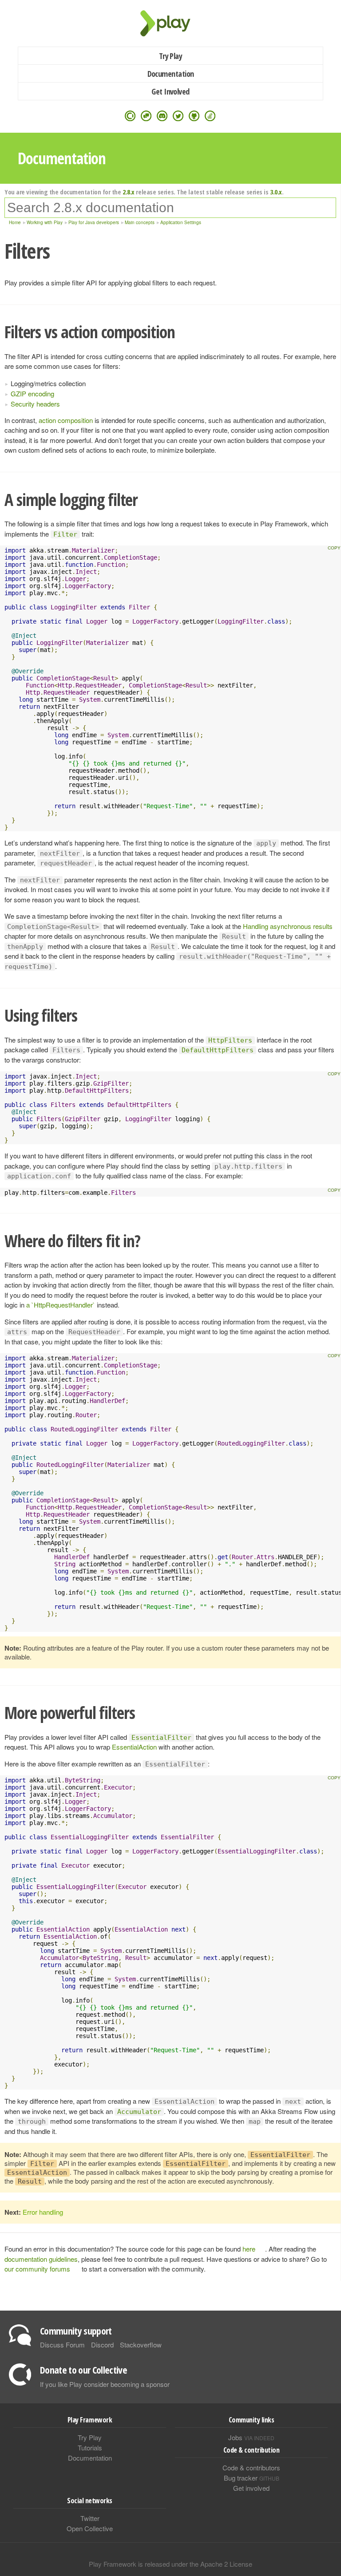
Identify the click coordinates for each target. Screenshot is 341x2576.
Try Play (171, 56)
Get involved (251, 2488)
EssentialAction (134, 1747)
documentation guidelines (41, 2259)
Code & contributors (251, 2467)
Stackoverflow (141, 2345)
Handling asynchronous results (288, 926)
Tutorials (90, 2448)
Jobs (251, 2437)
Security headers (35, 404)
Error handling (43, 2212)
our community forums (37, 2269)
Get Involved (170, 91)
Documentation (171, 74)
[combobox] (170, 208)
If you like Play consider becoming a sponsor (105, 2384)
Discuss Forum (62, 2345)
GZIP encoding (32, 393)
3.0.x (276, 192)
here (249, 2249)
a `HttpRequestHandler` (61, 1305)
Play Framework (170, 23)
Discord (102, 2345)
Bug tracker (252, 2478)
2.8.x (129, 192)
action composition (66, 420)
